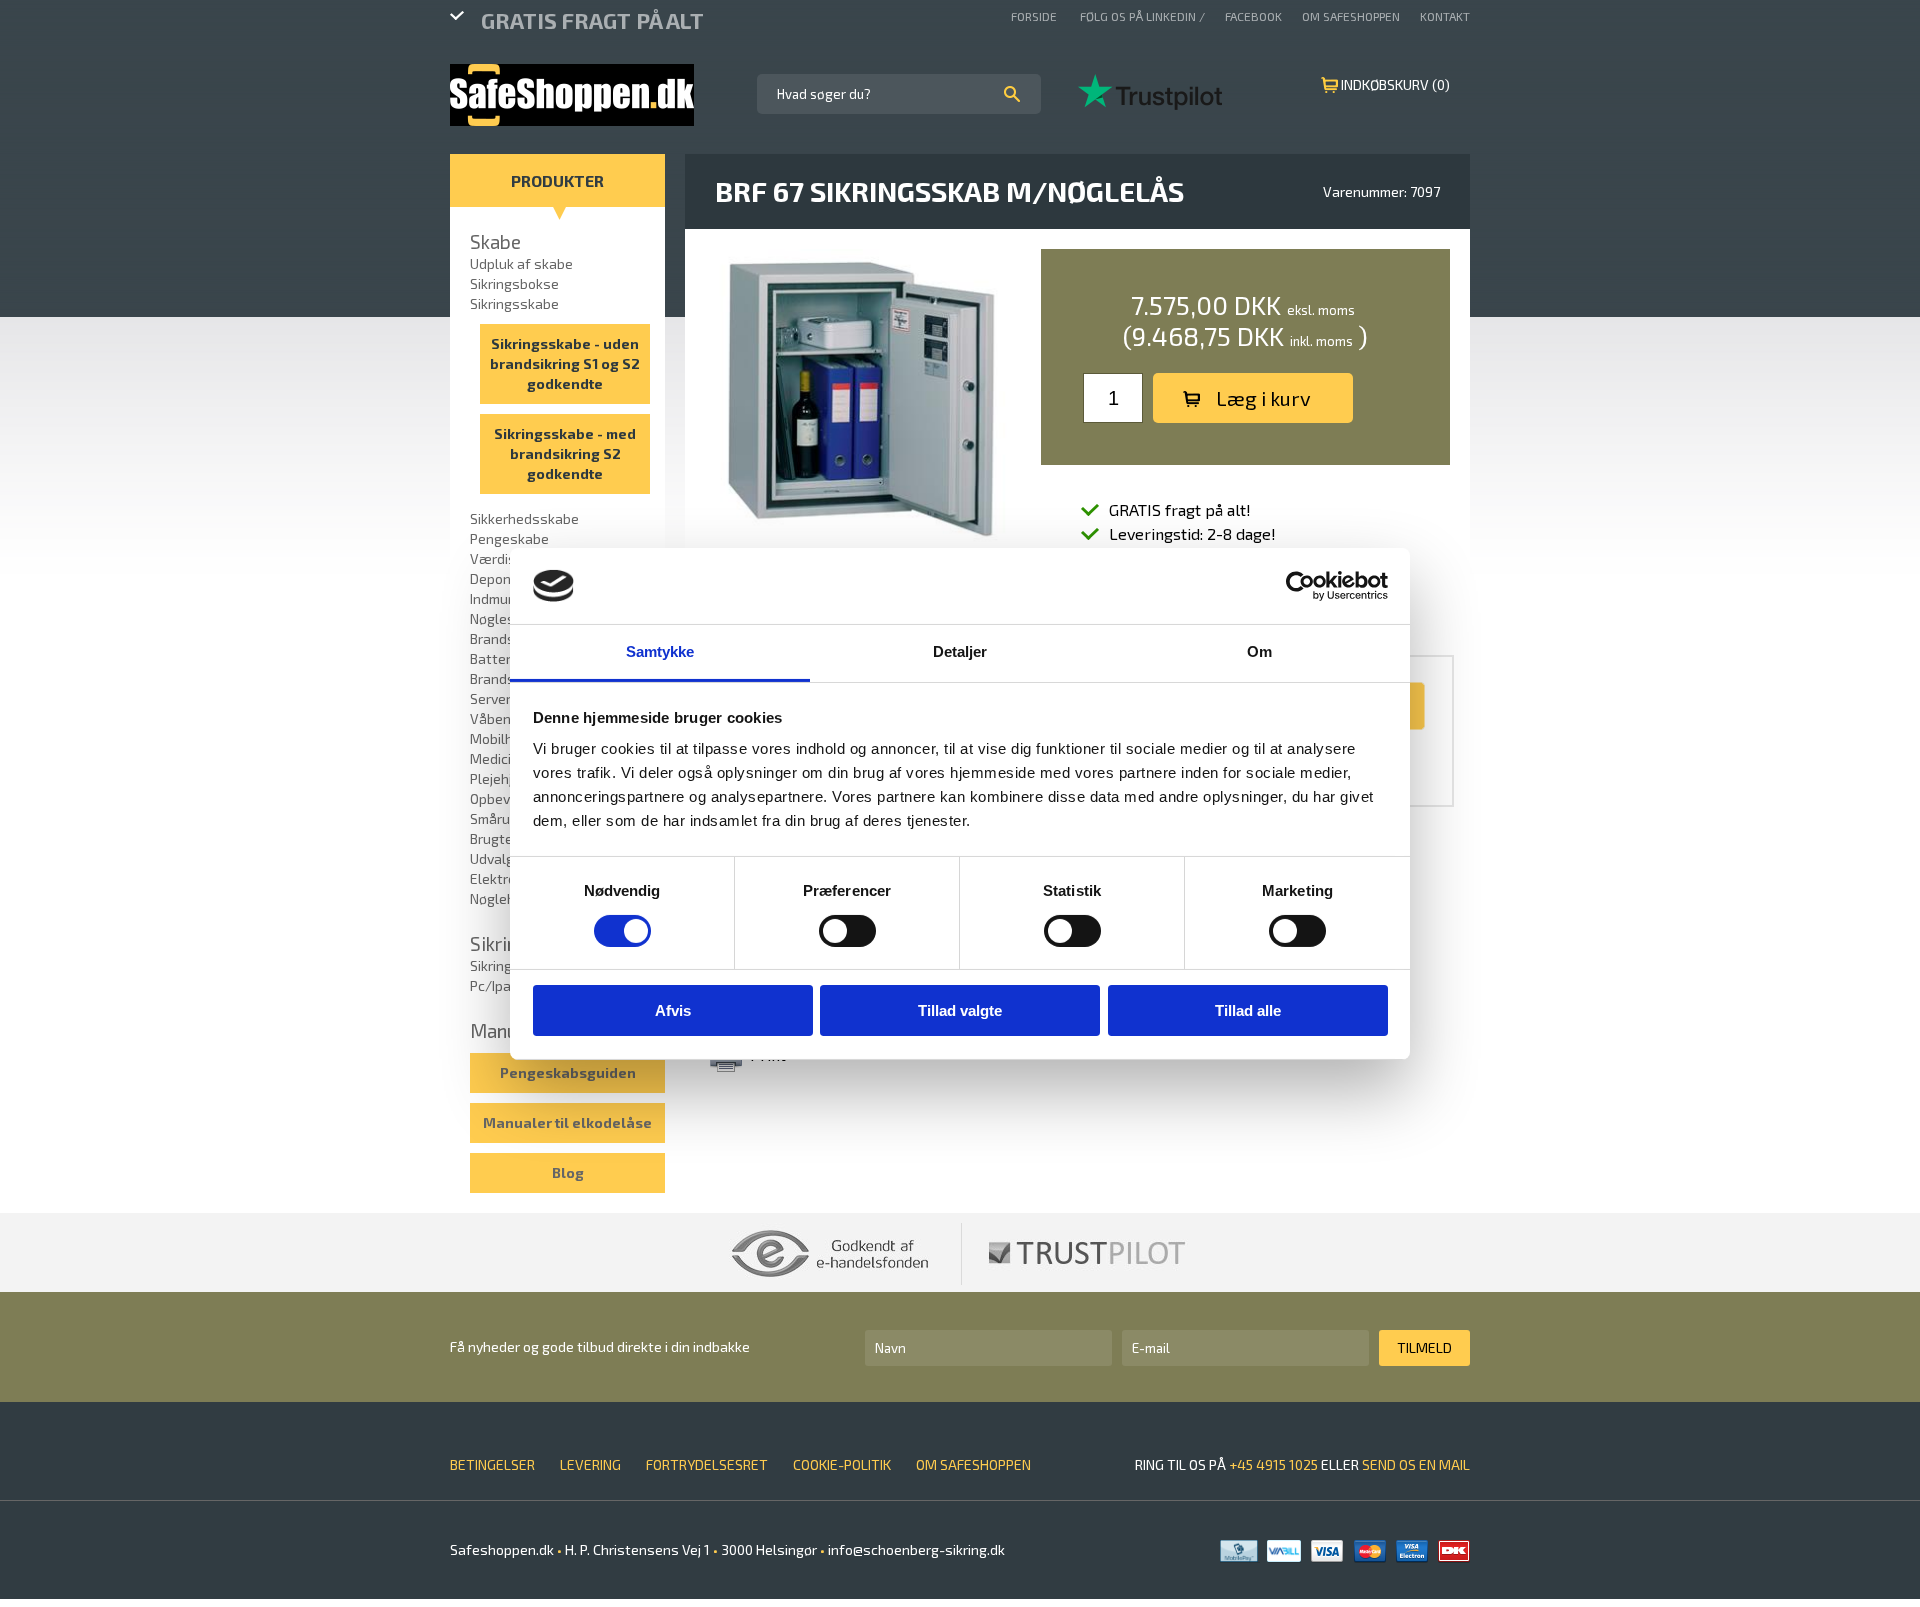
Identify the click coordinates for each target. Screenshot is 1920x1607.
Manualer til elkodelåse (567, 1122)
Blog (568, 1172)
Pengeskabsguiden (568, 1072)
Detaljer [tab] (960, 651)
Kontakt (1445, 16)
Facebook (1253, 16)
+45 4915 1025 (1273, 1464)
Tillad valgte (960, 1010)
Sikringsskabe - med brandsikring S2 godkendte (565, 453)
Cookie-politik (842, 1464)
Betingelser (492, 1464)
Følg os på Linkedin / (1142, 16)
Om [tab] (1259, 651)
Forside (1035, 16)
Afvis (673, 1010)
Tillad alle (1248, 1010)
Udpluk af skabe (521, 263)
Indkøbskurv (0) (1395, 84)
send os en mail (1416, 1464)
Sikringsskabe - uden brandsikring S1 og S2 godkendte (565, 363)
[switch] (847, 931)
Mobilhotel (504, 738)
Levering (590, 1464)
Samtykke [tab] (660, 651)
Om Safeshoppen (1351, 16)
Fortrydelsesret (707, 1464)
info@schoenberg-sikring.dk (915, 1549)
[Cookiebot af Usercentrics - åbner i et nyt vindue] (1300, 586)
